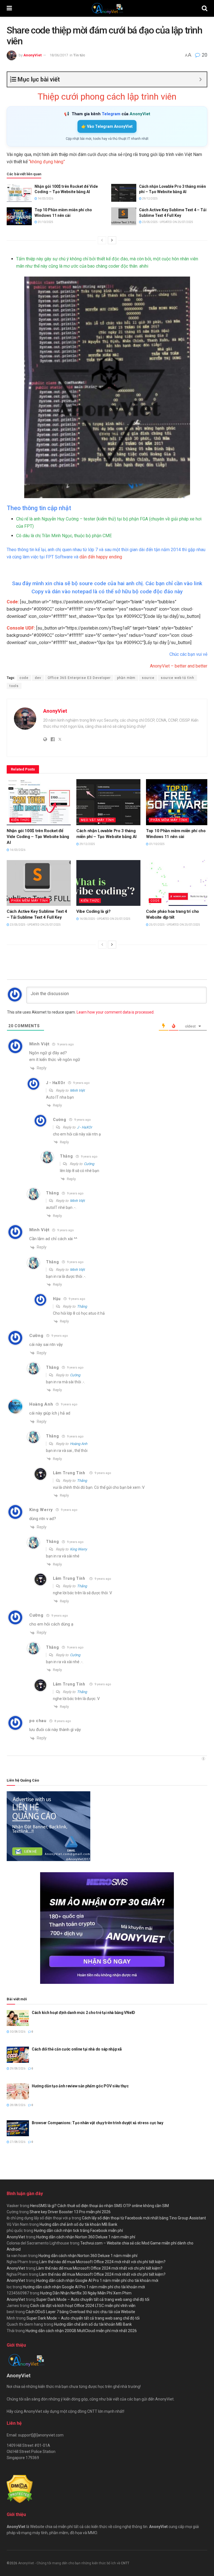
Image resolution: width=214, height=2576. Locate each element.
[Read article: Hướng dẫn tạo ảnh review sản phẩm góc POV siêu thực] (18, 2091)
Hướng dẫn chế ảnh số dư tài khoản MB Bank (78, 2224)
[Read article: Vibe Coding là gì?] (108, 883)
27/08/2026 (17, 2142)
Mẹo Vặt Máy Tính (97, 820)
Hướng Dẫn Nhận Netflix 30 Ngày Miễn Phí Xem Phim (86, 2293)
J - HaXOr (84, 1127)
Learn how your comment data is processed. (115, 1012)
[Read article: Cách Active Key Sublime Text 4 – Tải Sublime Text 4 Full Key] (124, 216)
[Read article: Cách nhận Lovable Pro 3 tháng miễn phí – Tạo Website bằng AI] (124, 193)
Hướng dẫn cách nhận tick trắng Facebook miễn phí (78, 2231)
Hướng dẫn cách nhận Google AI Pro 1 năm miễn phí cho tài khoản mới (97, 2280)
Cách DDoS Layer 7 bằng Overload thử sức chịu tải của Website (80, 2312)
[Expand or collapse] (200, 79)
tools (14, 686)
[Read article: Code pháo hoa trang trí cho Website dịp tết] (178, 883)
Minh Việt (39, 1044)
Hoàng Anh (41, 1404)
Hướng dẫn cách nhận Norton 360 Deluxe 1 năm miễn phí (86, 2237)
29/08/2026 (17, 2069)
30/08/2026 (17, 2032)
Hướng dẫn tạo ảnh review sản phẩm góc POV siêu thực (80, 2086)
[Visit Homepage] (107, 8)
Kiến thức (20, 820)
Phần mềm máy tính (169, 820)
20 (204, 55)
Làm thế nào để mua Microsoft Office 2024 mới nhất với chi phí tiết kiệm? (102, 2262)
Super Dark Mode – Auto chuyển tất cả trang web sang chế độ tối (93, 2299)
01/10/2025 (45, 222)
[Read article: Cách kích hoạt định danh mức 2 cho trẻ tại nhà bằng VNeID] (18, 2018)
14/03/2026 (45, 199)
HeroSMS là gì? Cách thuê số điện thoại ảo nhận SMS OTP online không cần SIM (99, 2206)
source (148, 678)
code (24, 678)
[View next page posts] (112, 240)
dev (38, 678)
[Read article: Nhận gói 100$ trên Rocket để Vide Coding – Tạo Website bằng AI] (19, 193)
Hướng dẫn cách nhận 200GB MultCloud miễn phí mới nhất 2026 (81, 2331)
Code (155, 901)
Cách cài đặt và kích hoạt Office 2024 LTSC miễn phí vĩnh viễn (83, 2306)
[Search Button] (205, 8)
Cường (89, 1164)
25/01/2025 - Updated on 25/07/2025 (174, 925)
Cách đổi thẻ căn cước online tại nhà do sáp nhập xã (77, 2049)
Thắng (82, 1306)
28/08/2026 (17, 2105)
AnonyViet (32, 55)
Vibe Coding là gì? (93, 911)
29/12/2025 (150, 199)
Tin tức (79, 55)
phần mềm (126, 678)
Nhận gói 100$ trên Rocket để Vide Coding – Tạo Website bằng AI (38, 837)
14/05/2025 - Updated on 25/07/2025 (105, 919)
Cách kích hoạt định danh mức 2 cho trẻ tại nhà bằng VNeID (83, 2013)
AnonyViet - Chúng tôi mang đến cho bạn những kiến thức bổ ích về (70, 2563)
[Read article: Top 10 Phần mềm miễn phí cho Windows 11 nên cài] (19, 216)
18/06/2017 (59, 55)
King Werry (78, 1549)
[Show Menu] (9, 8)
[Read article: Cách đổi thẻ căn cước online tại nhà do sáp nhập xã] (18, 2055)
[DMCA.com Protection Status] (20, 2489)
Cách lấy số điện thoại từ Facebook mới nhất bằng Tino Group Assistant (144, 2218)
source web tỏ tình (177, 678)
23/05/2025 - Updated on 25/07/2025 (167, 222)
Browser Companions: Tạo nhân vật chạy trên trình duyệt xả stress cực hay (98, 2123)
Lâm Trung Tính (69, 1473)
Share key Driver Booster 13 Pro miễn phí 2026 (70, 2212)
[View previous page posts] (102, 240)
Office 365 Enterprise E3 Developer (79, 678)
